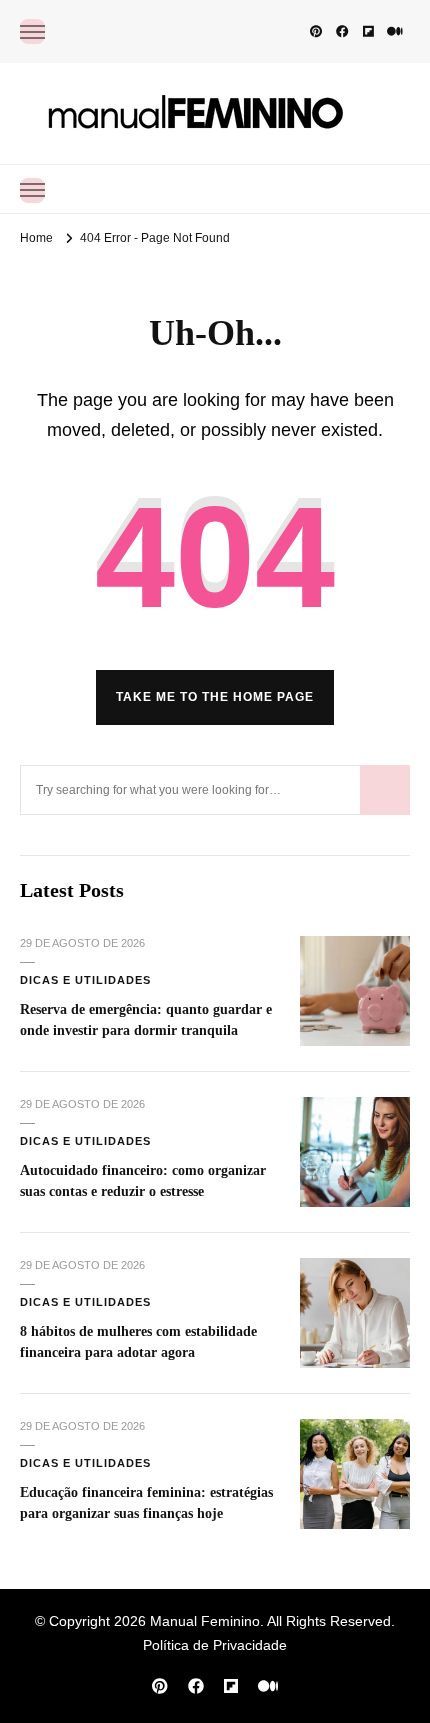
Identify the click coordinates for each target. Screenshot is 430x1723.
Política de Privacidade (215, 1645)
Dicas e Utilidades (85, 980)
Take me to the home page (215, 697)
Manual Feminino (205, 1621)
